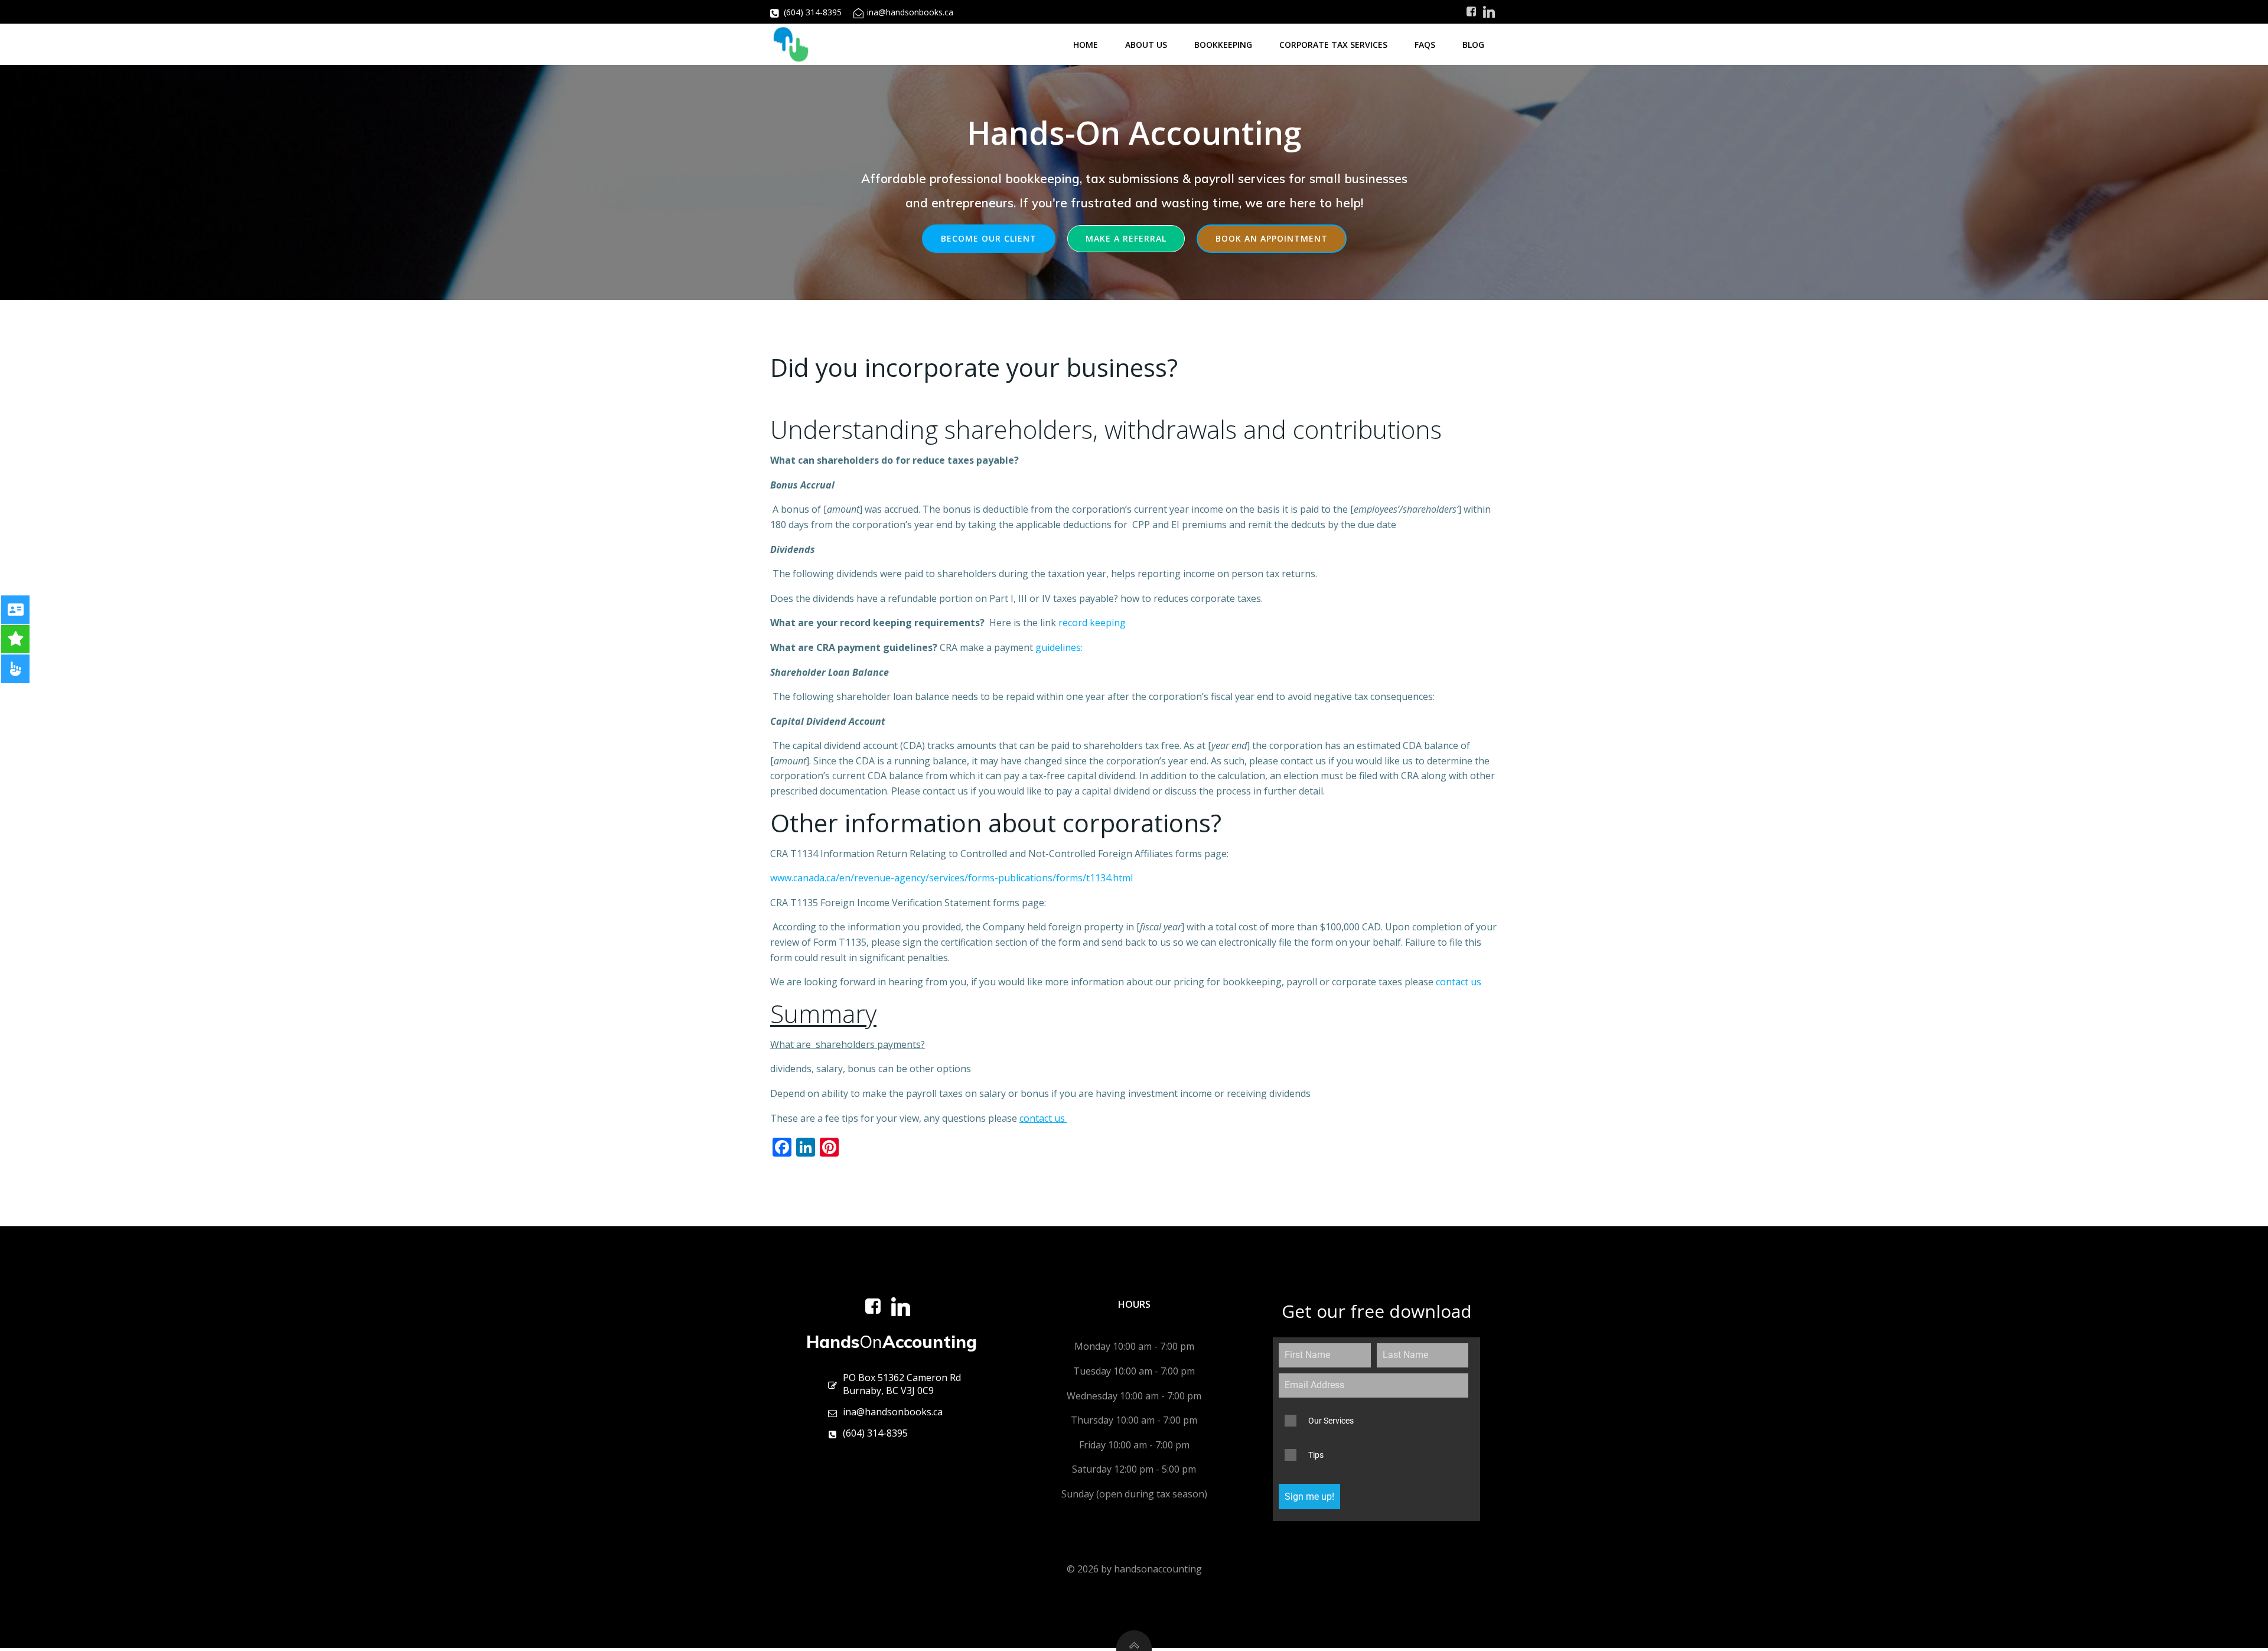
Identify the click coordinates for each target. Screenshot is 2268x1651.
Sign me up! (1309, 1497)
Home (1086, 45)
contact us (1460, 982)
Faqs (1425, 45)
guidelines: (1059, 647)
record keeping (1091, 623)
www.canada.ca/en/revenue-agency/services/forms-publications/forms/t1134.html (951, 878)
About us (1146, 45)
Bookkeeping (1223, 45)
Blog (1473, 45)
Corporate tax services (1333, 45)
